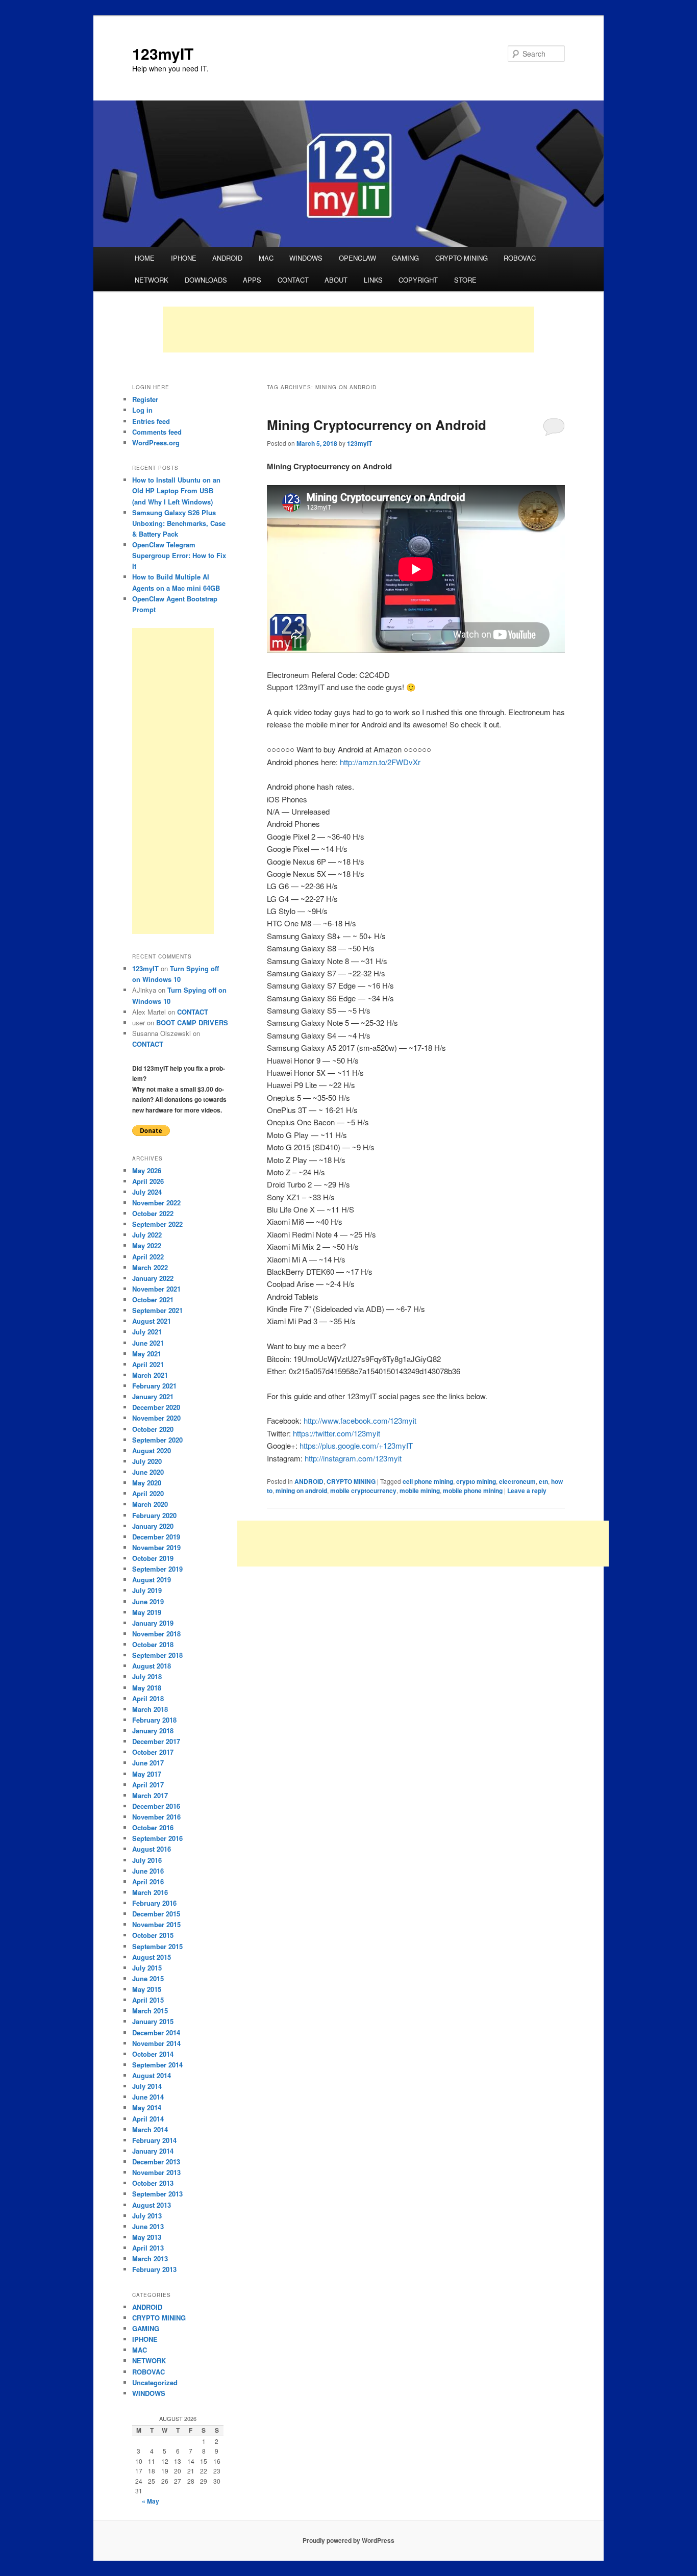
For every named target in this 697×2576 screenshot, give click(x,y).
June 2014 (148, 2097)
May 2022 (147, 1245)
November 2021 (156, 1289)
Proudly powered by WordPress (348, 2540)
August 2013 (152, 2205)
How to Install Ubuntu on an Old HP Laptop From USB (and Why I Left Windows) (176, 490)
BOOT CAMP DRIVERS (192, 1022)
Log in (142, 410)
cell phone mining (428, 1481)
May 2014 (147, 2107)
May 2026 (147, 1170)
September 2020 (157, 1440)
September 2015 (157, 1946)
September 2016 (157, 1838)
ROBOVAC (520, 258)
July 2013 (147, 2216)
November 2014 (156, 2043)
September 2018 (157, 1655)
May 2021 (147, 1354)
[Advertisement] (348, 330)
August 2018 (152, 1666)
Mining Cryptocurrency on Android (377, 425)
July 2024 (147, 1192)
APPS (252, 280)
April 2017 (148, 1785)
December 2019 (156, 1537)
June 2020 (148, 1472)
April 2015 (148, 2000)
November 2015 (156, 1924)
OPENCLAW (357, 258)
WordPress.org (156, 443)
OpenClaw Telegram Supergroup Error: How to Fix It (179, 555)
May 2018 (147, 1688)
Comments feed (157, 432)
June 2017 (148, 1763)
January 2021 (153, 1396)
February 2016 (154, 1903)
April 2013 (148, 2248)
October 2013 (153, 2183)
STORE (465, 280)
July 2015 (147, 1968)
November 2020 (156, 1418)
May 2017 (147, 1774)
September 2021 (157, 1310)
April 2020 (148, 1493)
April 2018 (148, 1698)
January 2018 (153, 1731)
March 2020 (150, 1504)
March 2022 (150, 1267)
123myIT (163, 53)
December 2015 (156, 1914)
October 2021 (153, 1299)
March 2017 (150, 1795)
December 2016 (156, 1806)
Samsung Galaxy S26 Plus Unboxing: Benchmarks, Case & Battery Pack (179, 523)
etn (543, 1481)
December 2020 (156, 1407)
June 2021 (148, 1343)
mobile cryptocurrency (363, 1491)
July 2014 (147, 2086)
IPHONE (184, 258)
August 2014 (152, 2075)
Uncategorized (155, 2382)
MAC (266, 258)
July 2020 (147, 1461)
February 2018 (154, 1720)
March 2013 (150, 2258)
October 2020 (153, 1429)
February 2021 (154, 1386)
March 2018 (150, 1709)
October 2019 (153, 1558)
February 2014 (154, 2140)
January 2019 (153, 1623)
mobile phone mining (473, 1491)
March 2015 (150, 2011)
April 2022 (148, 1257)
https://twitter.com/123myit (337, 1433)
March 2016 (150, 1892)
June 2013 (148, 2226)
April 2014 (148, 2119)
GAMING (405, 258)
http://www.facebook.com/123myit (360, 1420)
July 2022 (147, 1235)
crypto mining (476, 1481)
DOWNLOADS (206, 280)
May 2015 (147, 1989)
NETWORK (152, 280)
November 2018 (156, 1634)
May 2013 (147, 2237)
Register (145, 399)
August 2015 (152, 1957)
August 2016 (152, 1849)
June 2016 (148, 1871)
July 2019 (147, 1590)
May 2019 (147, 1612)
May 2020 (147, 1483)
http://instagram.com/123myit (353, 1458)
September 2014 (157, 2065)
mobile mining (420, 1491)
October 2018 (153, 1644)
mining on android (301, 1491)
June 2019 (148, 1601)
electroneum (517, 1481)
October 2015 (153, 1935)
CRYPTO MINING (462, 258)
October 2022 (153, 1213)
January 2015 (153, 2021)
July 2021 (147, 1332)
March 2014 (150, 2129)
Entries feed (151, 421)
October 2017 (153, 1752)
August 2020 (152, 1450)
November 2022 (156, 1203)
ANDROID (227, 258)
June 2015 (148, 1978)
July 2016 (147, 1860)
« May (151, 2501)
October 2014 (153, 2054)
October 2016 (153, 1827)
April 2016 (148, 1882)
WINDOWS (306, 258)
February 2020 (154, 1515)
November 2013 (156, 2172)
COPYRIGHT (418, 280)
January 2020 (153, 1526)
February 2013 (154, 2269)
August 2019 (152, 1580)
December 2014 (156, 2032)
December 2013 (156, 2162)
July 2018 (147, 1676)
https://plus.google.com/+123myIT (356, 1445)
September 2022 (157, 1224)
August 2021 (152, 1321)
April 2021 (148, 1364)
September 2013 (157, 2194)
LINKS (373, 280)
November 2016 (156, 1817)
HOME (145, 258)
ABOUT (336, 280)
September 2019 (157, 1569)
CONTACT (293, 280)
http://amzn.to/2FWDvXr (380, 762)
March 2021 (150, 1375)
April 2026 (148, 1181)
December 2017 (156, 1741)
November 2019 (156, 1547)
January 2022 (153, 1278)
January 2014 (153, 2151)
